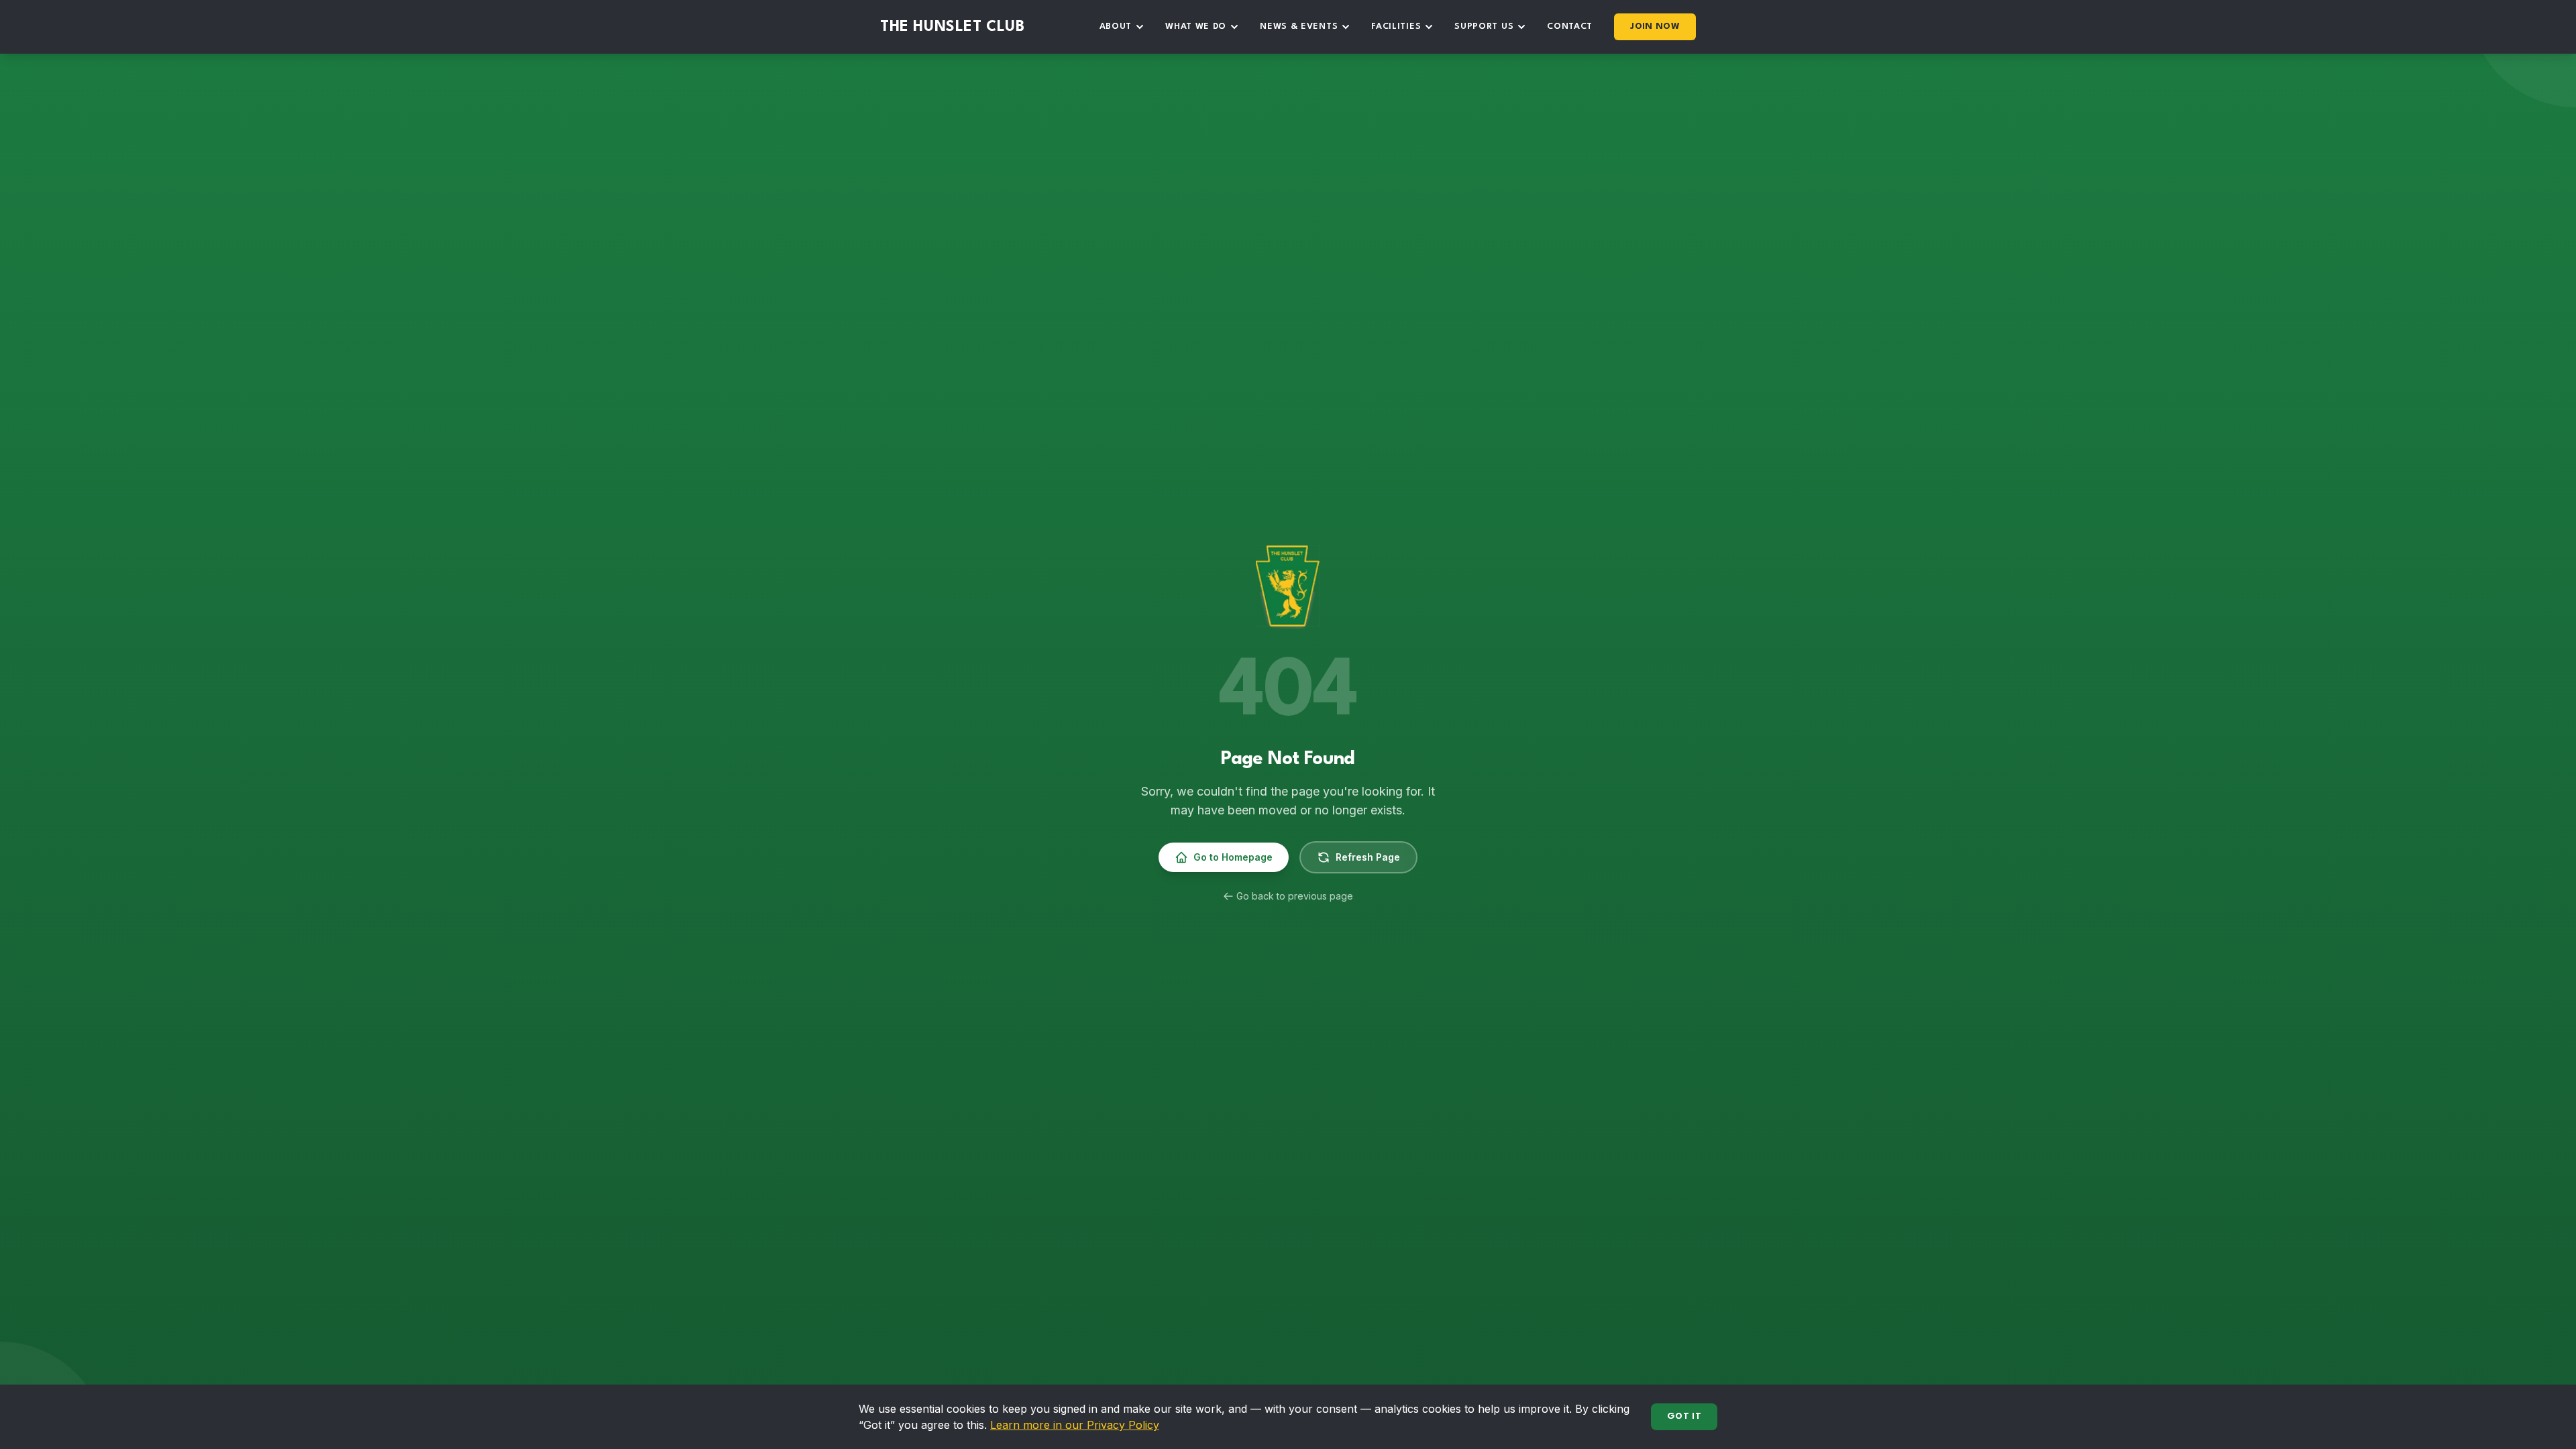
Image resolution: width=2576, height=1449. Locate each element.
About (1116, 26)
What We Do (1196, 26)
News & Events (1299, 26)
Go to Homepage (1233, 857)
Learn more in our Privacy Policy (1075, 1425)
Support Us (1484, 26)
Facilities (1396, 26)
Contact (1570, 26)
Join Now (1655, 26)
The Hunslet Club (953, 27)
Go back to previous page (1295, 896)
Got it (1684, 1416)
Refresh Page (1368, 857)
